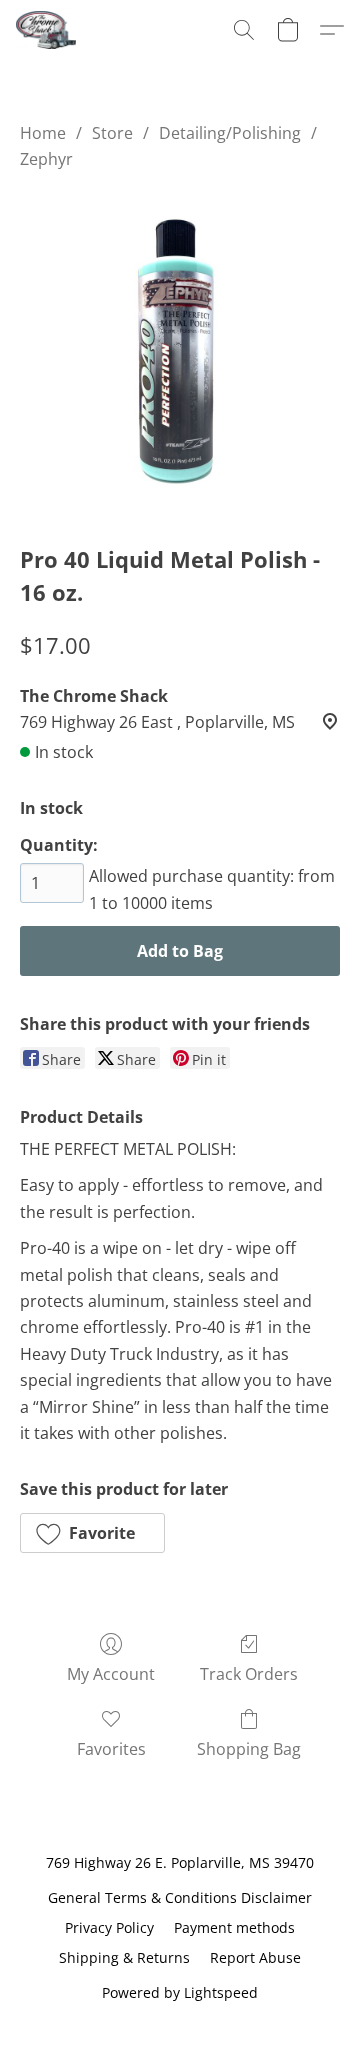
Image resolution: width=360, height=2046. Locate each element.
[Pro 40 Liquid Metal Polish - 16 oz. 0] (180, 353)
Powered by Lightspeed (180, 1992)
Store (112, 133)
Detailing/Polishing (230, 133)
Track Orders (249, 1674)
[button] (47, 30)
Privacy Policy (109, 1927)
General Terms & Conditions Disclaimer (180, 1897)
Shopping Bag (249, 1749)
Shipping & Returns (124, 1957)
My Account (111, 1674)
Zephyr (46, 159)
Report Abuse (255, 1957)
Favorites (111, 1749)
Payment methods (234, 1927)
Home (43, 133)
